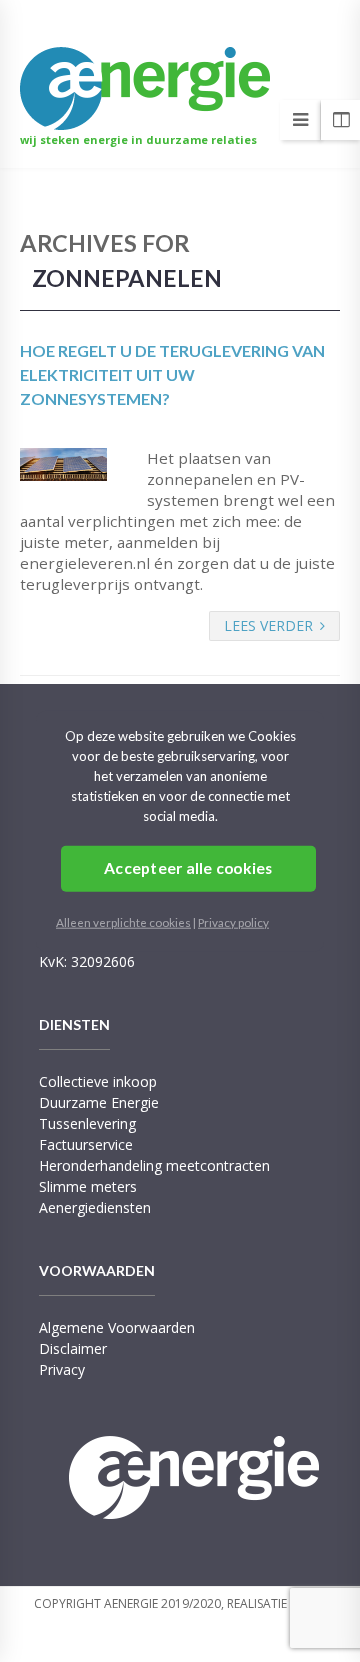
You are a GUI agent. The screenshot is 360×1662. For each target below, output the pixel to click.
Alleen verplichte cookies (123, 921)
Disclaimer (73, 1348)
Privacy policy (233, 921)
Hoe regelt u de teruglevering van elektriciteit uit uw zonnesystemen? (172, 374)
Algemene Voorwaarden (117, 1327)
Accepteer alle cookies (188, 868)
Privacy (62, 1369)
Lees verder (268, 625)
